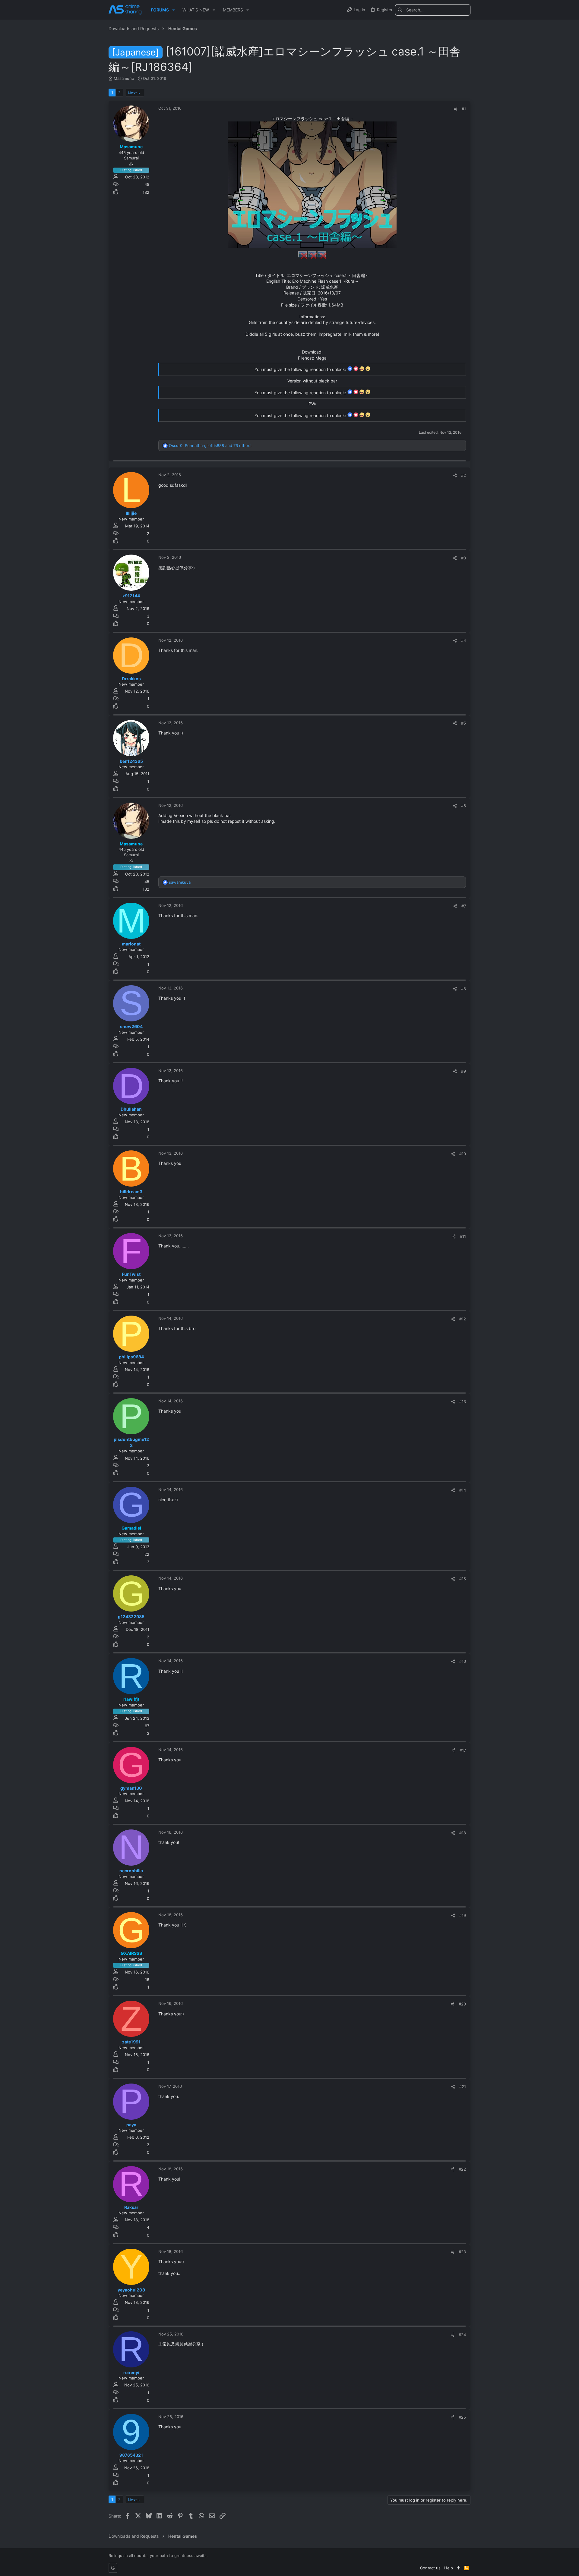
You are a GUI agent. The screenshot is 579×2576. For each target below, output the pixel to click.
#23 (462, 2252)
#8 (464, 989)
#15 (463, 1579)
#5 (464, 723)
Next (132, 93)
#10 (463, 1154)
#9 (464, 1071)
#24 (462, 2335)
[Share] (456, 109)
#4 (464, 640)
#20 (462, 2004)
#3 (464, 558)
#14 (463, 1490)
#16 (463, 1661)
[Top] (459, 2568)
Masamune (124, 78)
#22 (462, 2169)
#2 (464, 475)
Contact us (430, 2568)
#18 (463, 1833)
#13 (463, 1401)
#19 (463, 1915)
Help (449, 2568)
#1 (464, 109)
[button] (174, 10)
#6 (464, 806)
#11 (463, 1236)
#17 (463, 1750)
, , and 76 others (210, 445)
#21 (463, 2087)
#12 (463, 1319)
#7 (464, 906)
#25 (462, 2417)
